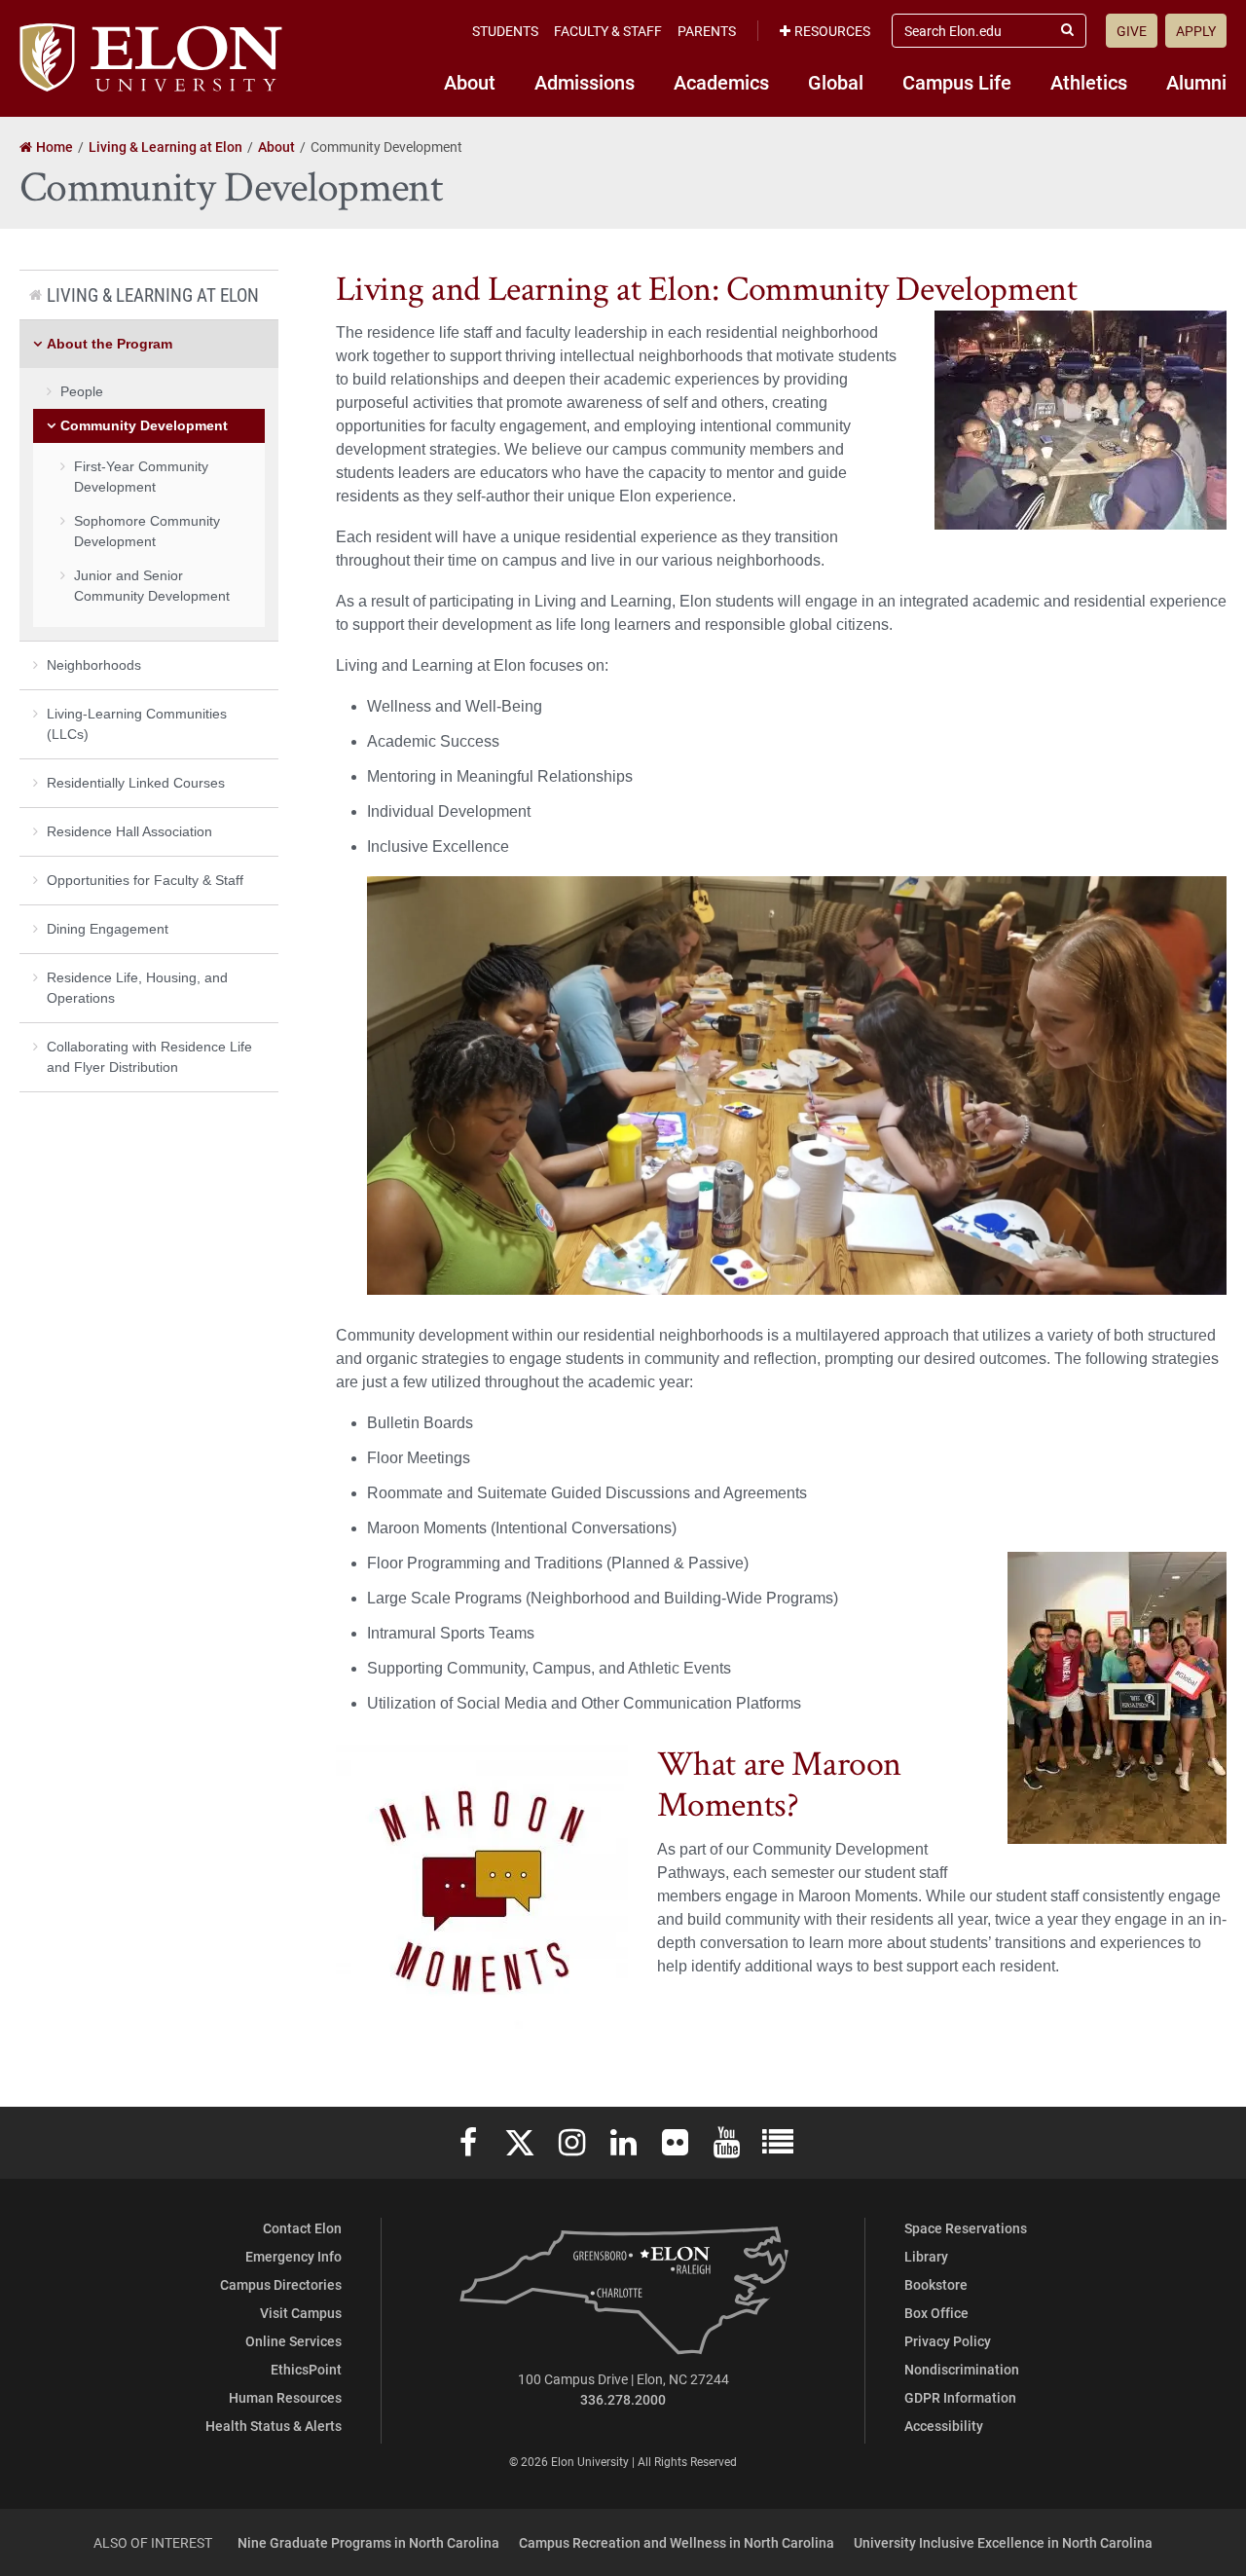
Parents (707, 31)
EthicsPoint (306, 2369)
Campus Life (957, 82)
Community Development (144, 425)
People (82, 391)
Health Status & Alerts (274, 2426)
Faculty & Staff (608, 31)
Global (836, 82)
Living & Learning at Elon (153, 294)
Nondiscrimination (962, 2369)
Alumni (1196, 82)
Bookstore (936, 2284)
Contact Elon (302, 2228)
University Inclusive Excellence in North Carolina (1003, 2542)
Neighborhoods (94, 665)
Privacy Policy (948, 2341)
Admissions (585, 82)
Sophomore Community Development (147, 531)
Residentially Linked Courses (136, 783)
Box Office (936, 2313)
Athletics (1089, 82)
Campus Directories (281, 2284)
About (470, 82)
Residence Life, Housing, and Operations (137, 988)
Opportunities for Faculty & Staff (145, 880)
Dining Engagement (108, 929)
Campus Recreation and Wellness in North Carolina (677, 2542)
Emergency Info (293, 2256)
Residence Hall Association (129, 831)
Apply (1196, 31)
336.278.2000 (623, 2399)
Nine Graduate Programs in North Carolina (368, 2542)
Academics (721, 82)
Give (1132, 31)
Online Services (293, 2341)
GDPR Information (960, 2397)
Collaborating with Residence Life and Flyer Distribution (149, 1057)
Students (505, 31)
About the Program (110, 344)
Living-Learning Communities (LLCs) (137, 724)
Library (926, 2256)
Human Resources (285, 2397)
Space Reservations (966, 2228)
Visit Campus (301, 2313)
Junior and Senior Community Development (152, 586)
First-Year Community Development (141, 477)
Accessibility (944, 2426)
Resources (832, 31)
